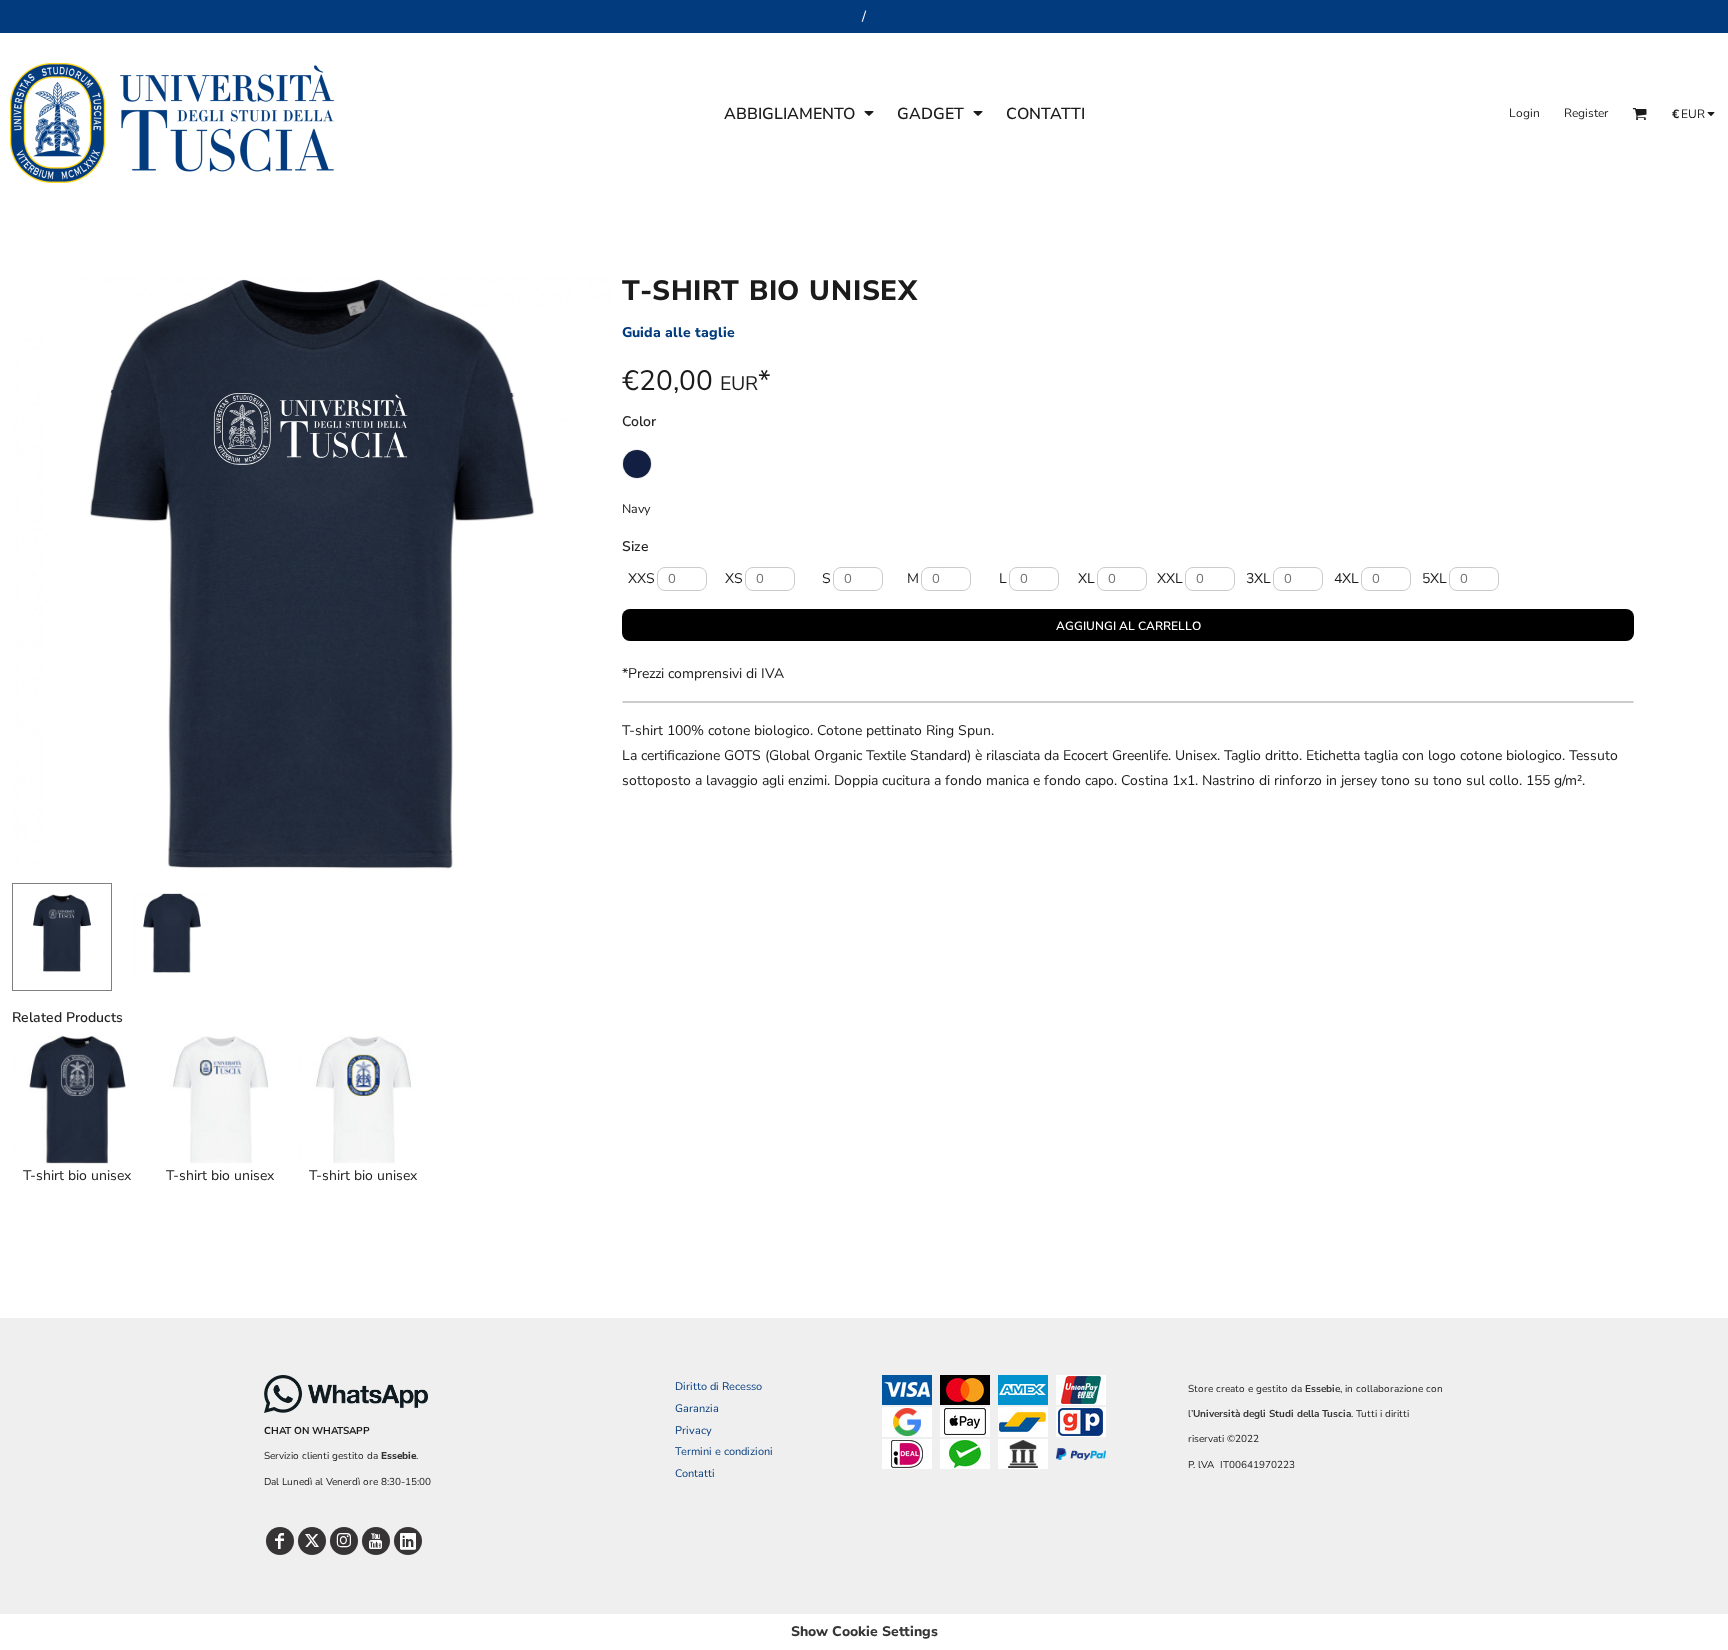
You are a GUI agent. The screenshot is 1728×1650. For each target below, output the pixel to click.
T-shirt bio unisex (77, 1175)
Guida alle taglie (678, 332)
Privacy (693, 1430)
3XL (1258, 578)
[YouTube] (376, 1541)
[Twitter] (312, 1541)
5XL (1434, 578)
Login (1524, 113)
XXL (1170, 578)
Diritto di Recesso (718, 1386)
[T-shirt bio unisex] (77, 1099)
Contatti (695, 1473)
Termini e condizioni (724, 1451)
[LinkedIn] (408, 1541)
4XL (1346, 578)
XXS (641, 578)
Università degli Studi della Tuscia (1272, 1414)
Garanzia (697, 1408)
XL (1086, 578)
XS (734, 578)
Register (1586, 113)
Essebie (398, 1456)
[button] (800, 113)
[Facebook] (280, 1541)
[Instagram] (344, 1541)
